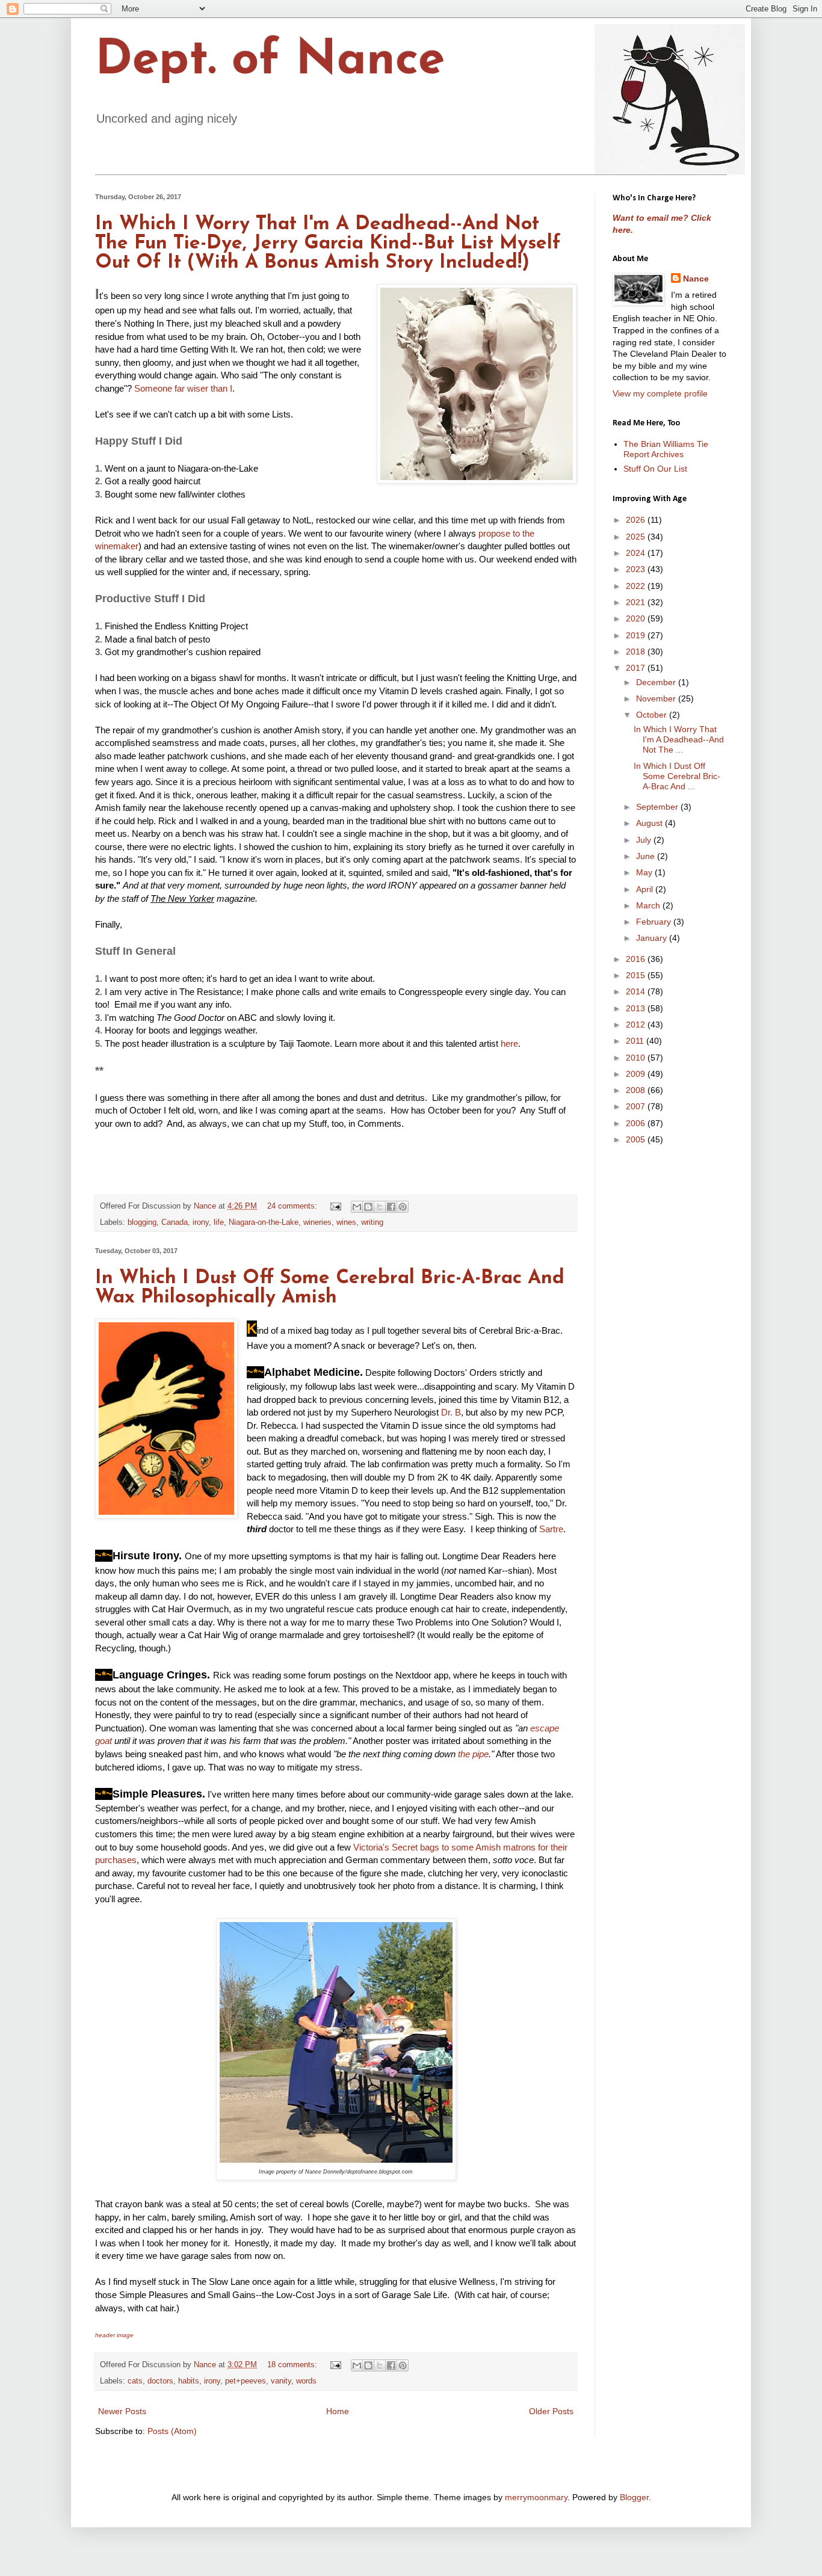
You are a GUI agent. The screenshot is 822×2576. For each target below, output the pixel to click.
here (509, 1043)
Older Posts (551, 2411)
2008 (637, 1090)
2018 (637, 652)
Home (338, 2411)
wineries (317, 1222)
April (646, 889)
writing (372, 1222)
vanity (281, 2381)
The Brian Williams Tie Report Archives (666, 449)
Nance (696, 279)
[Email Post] (335, 1206)
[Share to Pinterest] (403, 1207)
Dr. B (451, 1412)
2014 (637, 991)
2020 (637, 618)
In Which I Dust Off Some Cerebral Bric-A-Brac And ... (677, 776)
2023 (637, 569)
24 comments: (293, 1206)
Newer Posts (122, 2411)
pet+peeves (246, 2381)
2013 (637, 1008)
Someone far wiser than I (183, 388)
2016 (637, 959)
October (653, 715)
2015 (637, 975)
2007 (637, 1106)
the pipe (473, 1754)
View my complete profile (660, 393)
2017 (637, 668)
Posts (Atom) (172, 2431)
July (645, 840)
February (655, 922)
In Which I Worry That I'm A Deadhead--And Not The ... (679, 739)
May (645, 872)
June (647, 856)
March (649, 905)
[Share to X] (380, 1207)
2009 (637, 1074)
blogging (142, 1222)
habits (189, 2381)
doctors (160, 2381)
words (306, 2381)
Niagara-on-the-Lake (264, 1222)
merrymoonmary (536, 2497)
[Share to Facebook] (391, 1207)
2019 (637, 635)
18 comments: (293, 2365)
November (657, 698)
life (219, 1222)
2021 (637, 602)
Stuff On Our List (655, 469)
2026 (637, 520)
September (658, 807)
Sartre (551, 1529)
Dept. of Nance (270, 61)
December (657, 682)
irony (201, 1222)
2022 (637, 586)
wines (346, 1222)
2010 (637, 1058)
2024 (637, 553)
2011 (636, 1041)
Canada (175, 1222)
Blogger (634, 2497)
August (650, 823)
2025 (637, 537)
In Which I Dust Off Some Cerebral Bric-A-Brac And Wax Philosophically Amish (330, 1288)
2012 (637, 1025)
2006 (637, 1123)
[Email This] (357, 1207)
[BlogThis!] (368, 1207)
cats (135, 2381)
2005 (637, 1139)
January (653, 938)
